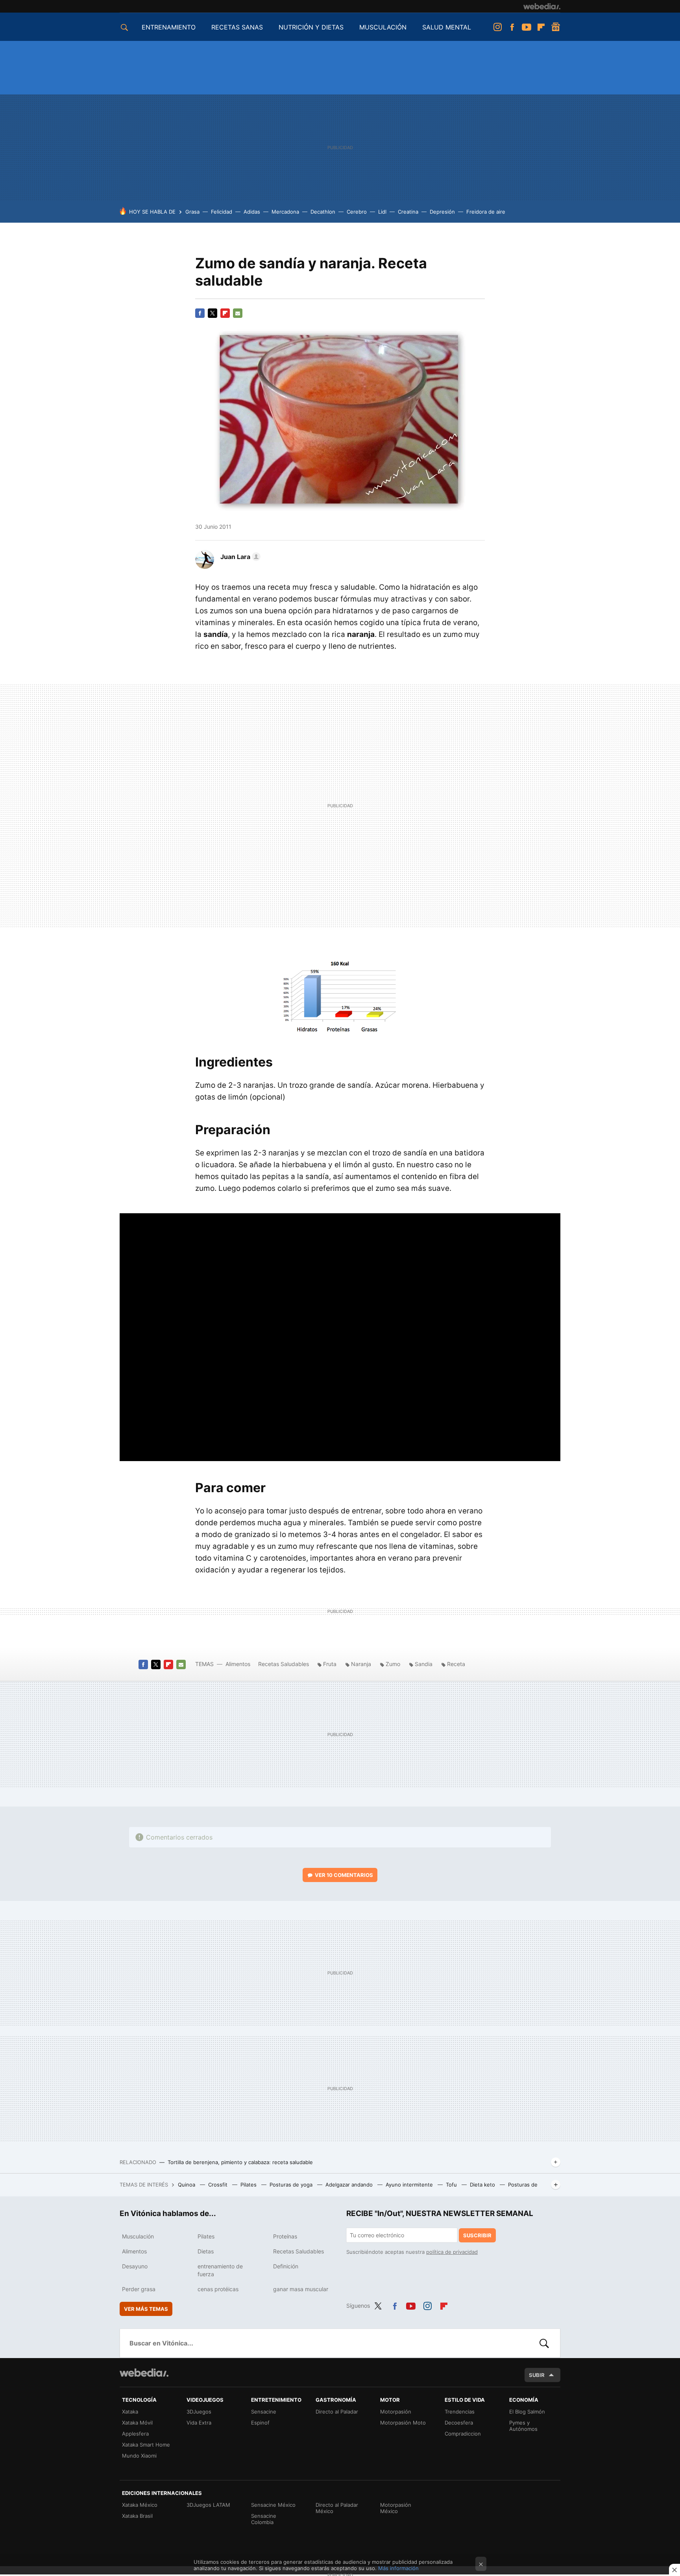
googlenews (556, 27)
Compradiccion (463, 2434)
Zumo (393, 1664)
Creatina (408, 212)
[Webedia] (542, 6)
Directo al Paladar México (337, 2508)
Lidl (382, 212)
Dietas (206, 2251)
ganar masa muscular (301, 2289)
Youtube (527, 27)
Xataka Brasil (137, 2516)
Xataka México (140, 2505)
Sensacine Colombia (264, 2519)
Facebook (512, 27)
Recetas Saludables (284, 1664)
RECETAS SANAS (237, 27)
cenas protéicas (218, 2289)
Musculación (138, 2236)
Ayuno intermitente (410, 2185)
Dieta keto (483, 2185)
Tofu (452, 2185)
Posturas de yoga (292, 2185)
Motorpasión (396, 2412)
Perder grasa (139, 2289)
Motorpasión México (396, 2508)
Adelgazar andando (350, 2185)
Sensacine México (273, 2505)
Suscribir (477, 2235)
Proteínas (285, 2236)
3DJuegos (199, 2412)
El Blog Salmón (527, 2412)
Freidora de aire (486, 212)
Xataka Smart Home (146, 2445)
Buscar (544, 2343)
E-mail (238, 313)
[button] (239, 557)
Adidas (252, 212)
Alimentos (238, 1664)
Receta (456, 1664)
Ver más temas (146, 2309)
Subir (537, 2375)
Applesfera (135, 2434)
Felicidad (222, 212)
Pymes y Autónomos (523, 2426)
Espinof (260, 2423)
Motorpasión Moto (403, 2423)
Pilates (249, 2185)
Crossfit (219, 2185)
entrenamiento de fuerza (220, 2270)
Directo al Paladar (337, 2412)
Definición (286, 2266)
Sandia (424, 1664)
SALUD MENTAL (447, 27)
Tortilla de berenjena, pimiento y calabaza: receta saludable (240, 2162)
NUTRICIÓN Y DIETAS (311, 27)
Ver (344, 1875)
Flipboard (541, 27)
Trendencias (460, 2412)
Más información (398, 2568)
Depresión (442, 212)
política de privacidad (452, 2252)
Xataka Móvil (137, 2423)
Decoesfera (459, 2423)
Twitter (213, 313)
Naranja (361, 1664)
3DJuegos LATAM (208, 2505)
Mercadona (285, 212)
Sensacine (264, 2412)
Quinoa (187, 2185)
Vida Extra (199, 2423)
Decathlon (323, 212)
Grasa (192, 212)
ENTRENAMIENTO (169, 27)
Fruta (330, 1664)
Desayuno (135, 2266)
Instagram (497, 27)
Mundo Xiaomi (139, 2456)
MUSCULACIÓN (383, 27)
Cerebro (357, 212)
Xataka (130, 2412)
